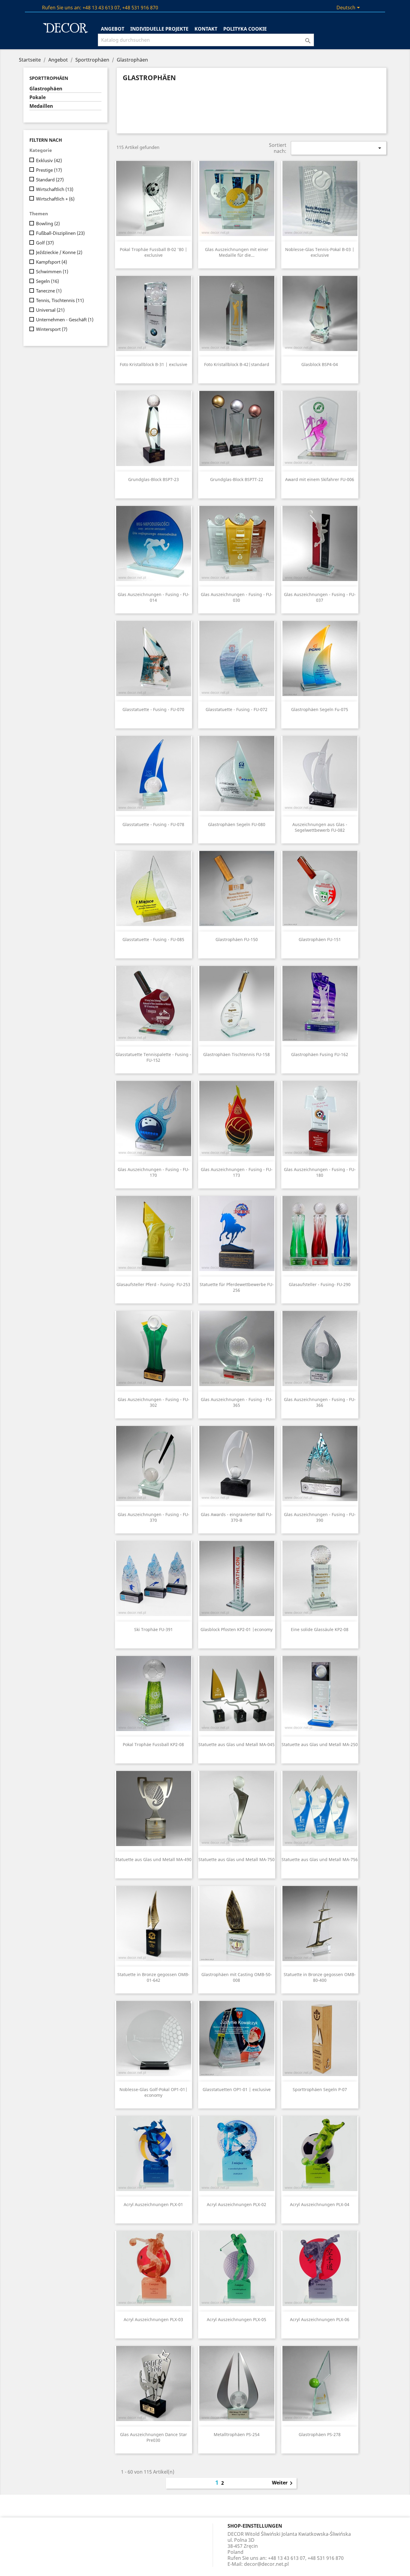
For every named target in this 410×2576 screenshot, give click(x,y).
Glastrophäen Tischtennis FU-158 (237, 1054)
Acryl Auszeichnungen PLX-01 (153, 2204)
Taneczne (49, 291)
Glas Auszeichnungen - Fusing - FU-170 (154, 1172)
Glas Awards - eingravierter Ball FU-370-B (237, 1517)
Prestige (49, 170)
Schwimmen (52, 271)
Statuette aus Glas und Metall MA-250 (320, 1744)
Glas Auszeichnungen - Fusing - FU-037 (320, 597)
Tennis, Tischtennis (60, 300)
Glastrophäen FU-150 (237, 939)
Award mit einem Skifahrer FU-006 (320, 479)
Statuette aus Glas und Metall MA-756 (320, 1859)
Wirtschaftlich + (55, 199)
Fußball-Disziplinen (60, 233)
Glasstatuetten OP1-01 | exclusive (237, 2089)
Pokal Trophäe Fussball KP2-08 (153, 1744)
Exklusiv (49, 160)
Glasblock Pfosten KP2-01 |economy (237, 1629)
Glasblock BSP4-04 (320, 364)
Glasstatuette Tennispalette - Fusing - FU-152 (153, 1057)
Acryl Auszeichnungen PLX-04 (320, 2204)
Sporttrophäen (49, 78)
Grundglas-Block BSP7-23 (154, 479)
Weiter (283, 2483)
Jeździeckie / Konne (59, 252)
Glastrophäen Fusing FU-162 (320, 1054)
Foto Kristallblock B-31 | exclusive (154, 364)
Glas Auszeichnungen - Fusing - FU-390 (320, 1517)
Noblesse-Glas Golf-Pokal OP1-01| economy (154, 2092)
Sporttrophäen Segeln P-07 (320, 2089)
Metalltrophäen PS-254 (237, 2434)
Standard (50, 180)
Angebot (113, 29)
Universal (50, 310)
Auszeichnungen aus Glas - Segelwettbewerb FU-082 (320, 827)
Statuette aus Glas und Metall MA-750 (237, 1859)
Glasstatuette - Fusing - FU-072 (237, 709)
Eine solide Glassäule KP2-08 (320, 1629)
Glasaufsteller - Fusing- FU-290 (320, 1284)
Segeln (47, 281)
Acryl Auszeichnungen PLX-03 (153, 2319)
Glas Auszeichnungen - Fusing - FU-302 (154, 1402)
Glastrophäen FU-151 (320, 939)
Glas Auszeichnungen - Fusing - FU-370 (154, 1517)
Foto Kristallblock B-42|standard (237, 364)
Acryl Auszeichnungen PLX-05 (237, 2319)
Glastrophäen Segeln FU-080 (237, 824)
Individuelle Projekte (159, 29)
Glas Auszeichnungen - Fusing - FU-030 (237, 597)
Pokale (38, 97)
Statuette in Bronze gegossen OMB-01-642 (153, 1977)
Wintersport (52, 329)
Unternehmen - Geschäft (65, 319)
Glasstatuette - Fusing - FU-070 (153, 709)
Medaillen (41, 106)
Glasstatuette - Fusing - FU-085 (153, 939)
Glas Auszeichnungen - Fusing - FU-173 (237, 1172)
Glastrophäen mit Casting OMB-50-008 (237, 1977)
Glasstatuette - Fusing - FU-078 (153, 824)
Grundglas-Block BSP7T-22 (237, 479)
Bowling (48, 223)
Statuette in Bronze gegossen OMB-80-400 (320, 1977)
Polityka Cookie (245, 29)
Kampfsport (51, 262)
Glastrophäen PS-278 (320, 2434)
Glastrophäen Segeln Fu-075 (320, 709)
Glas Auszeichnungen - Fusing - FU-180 (320, 1172)
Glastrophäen (46, 89)
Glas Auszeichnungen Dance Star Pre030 (154, 2437)
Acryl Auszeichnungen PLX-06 (320, 2319)
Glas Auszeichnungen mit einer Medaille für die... (237, 252)
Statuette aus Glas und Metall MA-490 (153, 1859)
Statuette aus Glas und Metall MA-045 (237, 1744)
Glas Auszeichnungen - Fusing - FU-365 (237, 1402)
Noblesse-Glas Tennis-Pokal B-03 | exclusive (320, 252)
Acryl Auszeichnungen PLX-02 (237, 2204)
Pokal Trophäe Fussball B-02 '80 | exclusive (154, 252)
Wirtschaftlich (55, 189)
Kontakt (206, 29)
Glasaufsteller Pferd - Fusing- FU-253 (153, 1284)
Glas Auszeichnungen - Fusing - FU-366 (320, 1402)
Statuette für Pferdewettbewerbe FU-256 (237, 1287)
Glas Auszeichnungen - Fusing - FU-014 (154, 597)
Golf (45, 243)
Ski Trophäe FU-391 (154, 1629)
